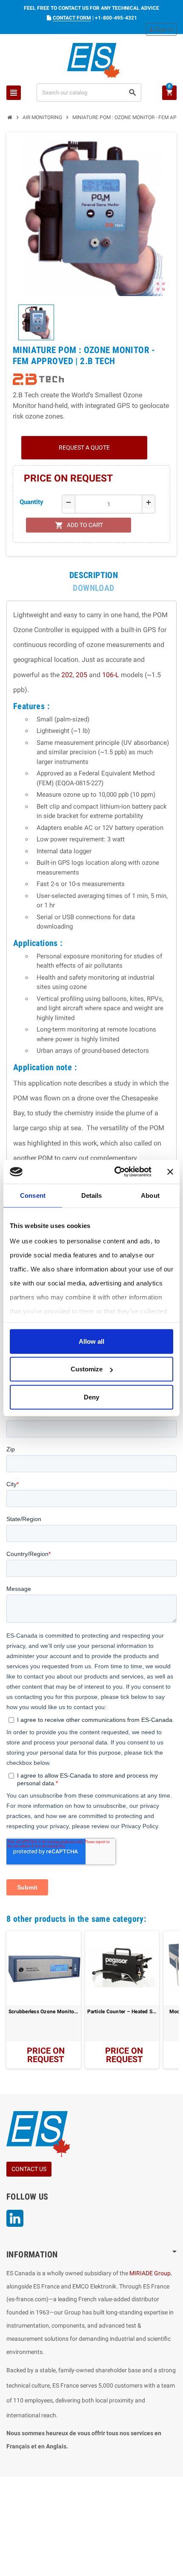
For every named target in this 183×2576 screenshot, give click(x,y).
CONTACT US (29, 2169)
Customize (87, 1369)
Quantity (31, 502)
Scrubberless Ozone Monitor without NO (44, 2012)
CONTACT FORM (72, 18)
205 (81, 675)
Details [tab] (92, 1195)
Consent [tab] (33, 1195)
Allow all (91, 1341)
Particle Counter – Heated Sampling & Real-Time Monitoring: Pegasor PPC (122, 2012)
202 (67, 675)
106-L (111, 675)
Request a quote (84, 447)
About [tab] (150, 1195)
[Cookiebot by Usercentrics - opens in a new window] (115, 1172)
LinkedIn (15, 2218)
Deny (91, 1397)
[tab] (94, 575)
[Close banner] (170, 1172)
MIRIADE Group (150, 2273)
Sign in (161, 29)
